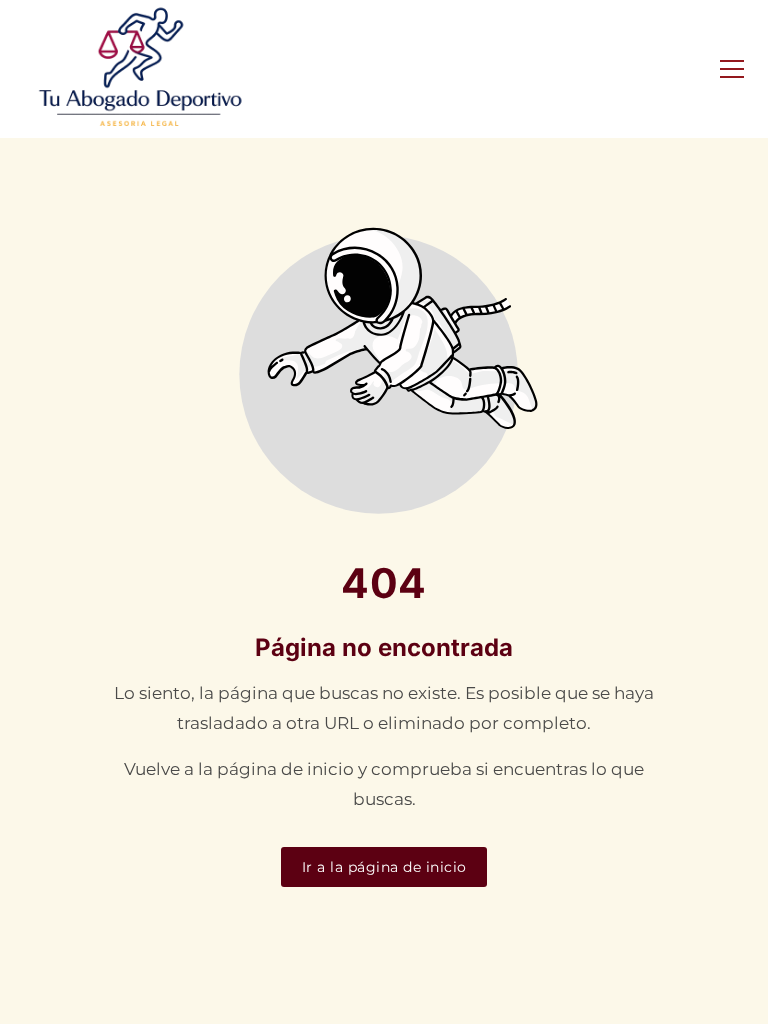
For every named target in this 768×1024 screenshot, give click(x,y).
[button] (732, 69)
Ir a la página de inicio (384, 867)
